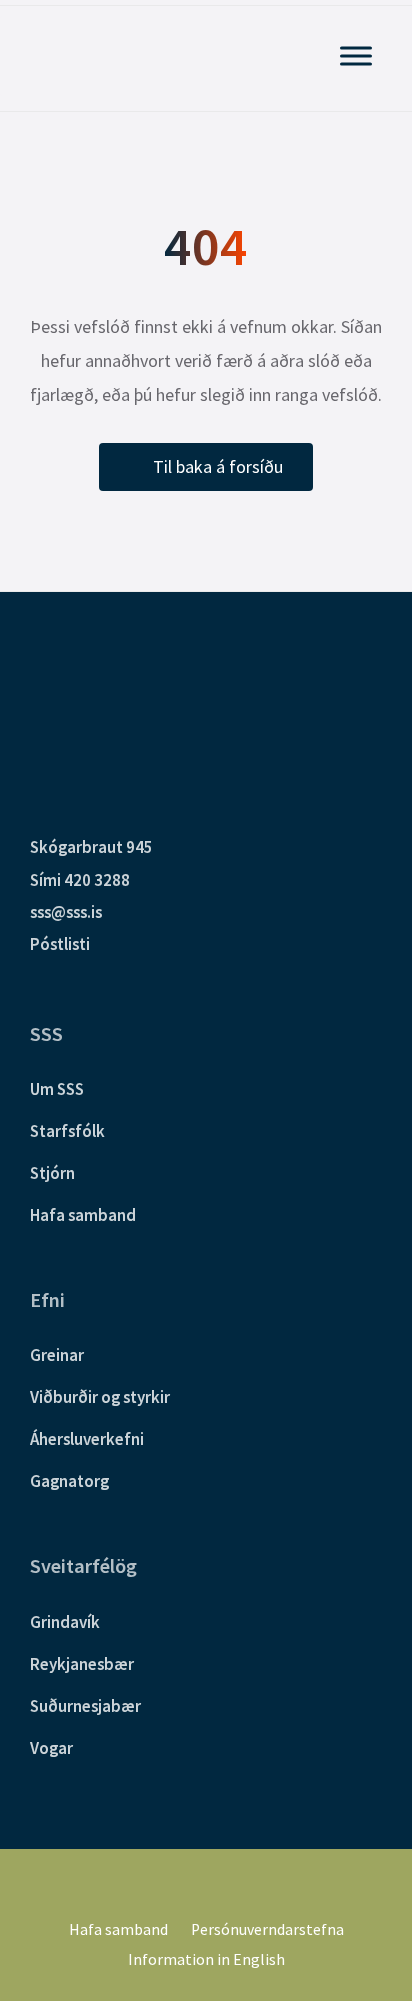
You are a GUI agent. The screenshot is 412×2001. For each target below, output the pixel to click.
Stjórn (52, 1173)
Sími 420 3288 (80, 880)
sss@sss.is (66, 912)
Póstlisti (60, 944)
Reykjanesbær (82, 1664)
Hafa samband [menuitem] (118, 1929)
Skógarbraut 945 (91, 847)
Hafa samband (83, 1215)
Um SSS (57, 1089)
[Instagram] (220, 1885)
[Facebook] (192, 1885)
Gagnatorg (69, 1481)
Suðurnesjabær (85, 1706)
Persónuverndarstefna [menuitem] (267, 1929)
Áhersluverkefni (87, 1439)
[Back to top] (367, 1870)
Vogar (51, 1748)
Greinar (57, 1355)
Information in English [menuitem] (206, 1959)
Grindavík (65, 1622)
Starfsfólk (67, 1131)
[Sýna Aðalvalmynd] (356, 55)
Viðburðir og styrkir (100, 1397)
